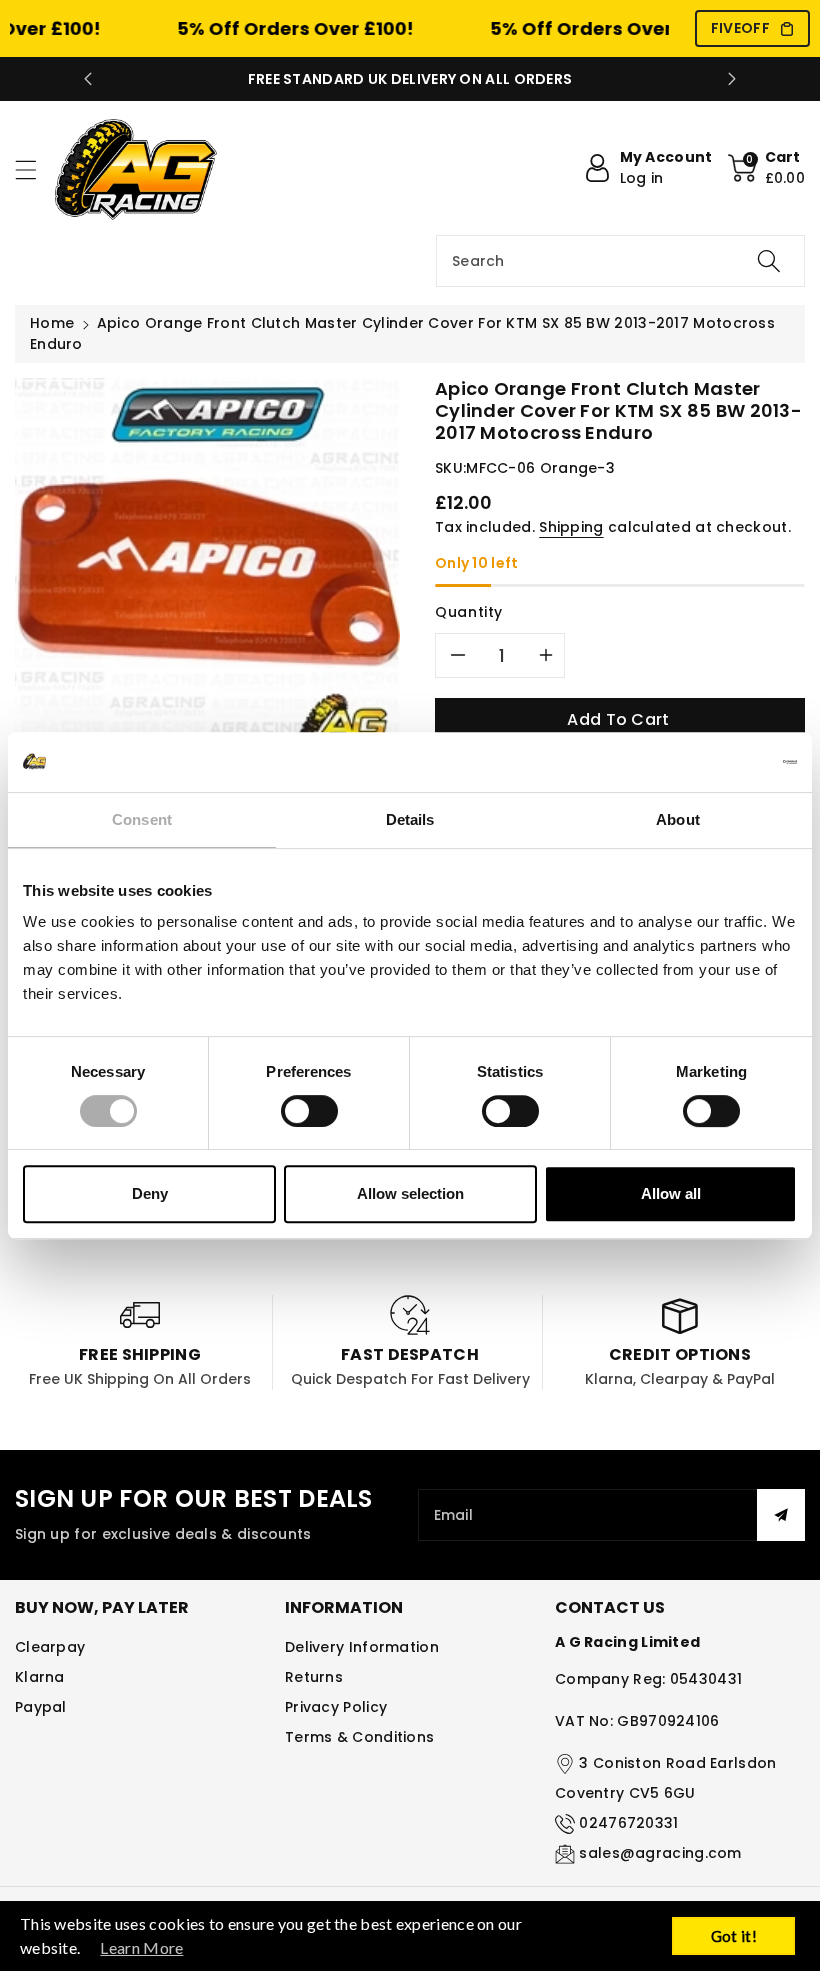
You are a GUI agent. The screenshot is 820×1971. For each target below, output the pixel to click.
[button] (35, 169)
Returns (314, 1677)
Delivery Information (362, 1647)
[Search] (769, 261)
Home (52, 323)
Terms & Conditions (359, 1737)
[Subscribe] (781, 1515)
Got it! (734, 1936)
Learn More (141, 1947)
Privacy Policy (336, 1707)
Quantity (469, 612)
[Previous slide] (88, 79)
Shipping (571, 527)
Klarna (40, 1677)
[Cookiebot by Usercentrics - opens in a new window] (709, 762)
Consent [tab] (142, 819)
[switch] (309, 1111)
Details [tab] (410, 819)
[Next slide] (732, 79)
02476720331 (628, 1823)
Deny (150, 1193)
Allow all (671, 1193)
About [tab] (678, 819)
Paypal (41, 1707)
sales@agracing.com (660, 1853)
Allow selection (410, 1193)
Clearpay (50, 1647)
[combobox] (620, 261)
